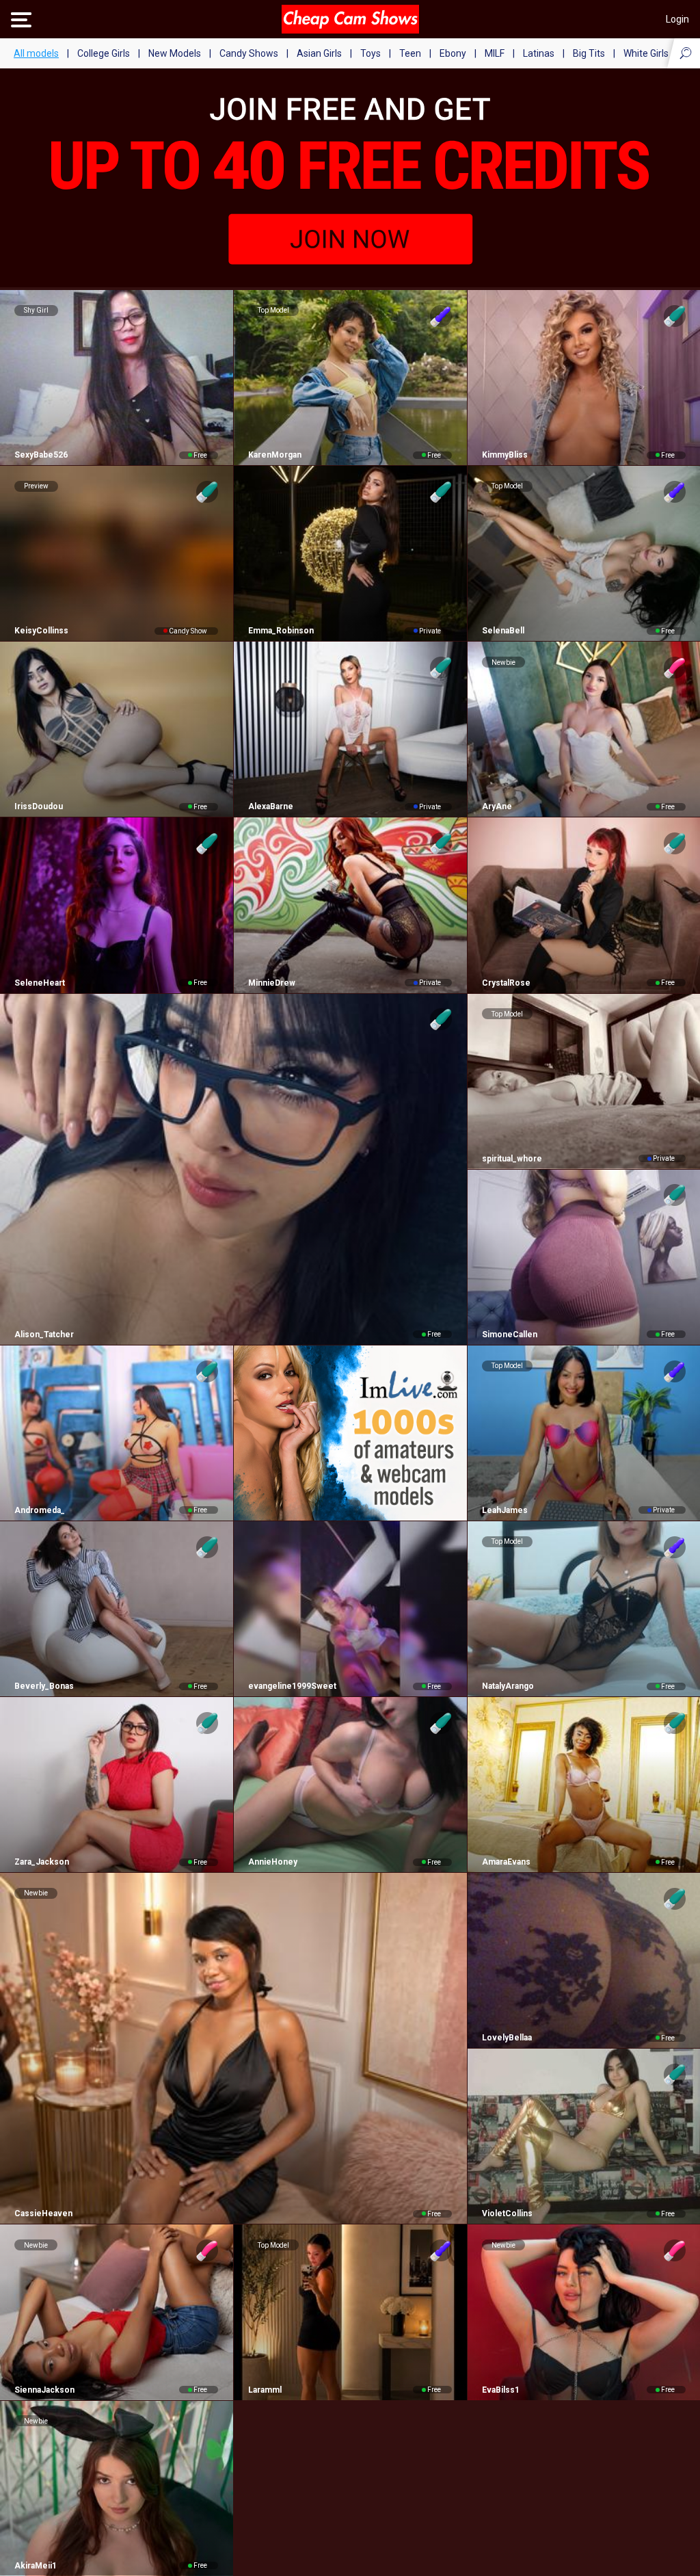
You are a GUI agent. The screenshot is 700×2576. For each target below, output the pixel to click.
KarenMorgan (275, 455)
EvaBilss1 (501, 2390)
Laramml (265, 2390)
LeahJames (505, 1510)
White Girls (646, 53)
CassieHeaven (43, 2213)
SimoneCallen (510, 1335)
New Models (175, 53)
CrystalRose (506, 983)
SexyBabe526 (41, 455)
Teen (410, 53)
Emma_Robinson (281, 631)
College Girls (104, 53)
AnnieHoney (273, 1862)
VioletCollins (507, 2213)
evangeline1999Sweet (292, 1686)
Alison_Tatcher (44, 1335)
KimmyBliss (505, 455)
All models (36, 53)
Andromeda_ (40, 1510)
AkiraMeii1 (36, 2566)
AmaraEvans (506, 1862)
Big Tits (589, 53)
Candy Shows (249, 53)
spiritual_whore (512, 1159)
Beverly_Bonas (44, 1686)
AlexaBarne (271, 806)
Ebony (453, 53)
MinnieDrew (272, 983)
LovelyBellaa (507, 2038)
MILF (495, 53)
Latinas (539, 53)
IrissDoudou (39, 806)
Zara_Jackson (42, 1862)
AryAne (497, 806)
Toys (371, 53)
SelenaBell (503, 631)
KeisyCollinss (41, 631)
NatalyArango (508, 1686)
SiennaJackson (44, 2390)
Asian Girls (319, 53)
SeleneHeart (40, 983)
